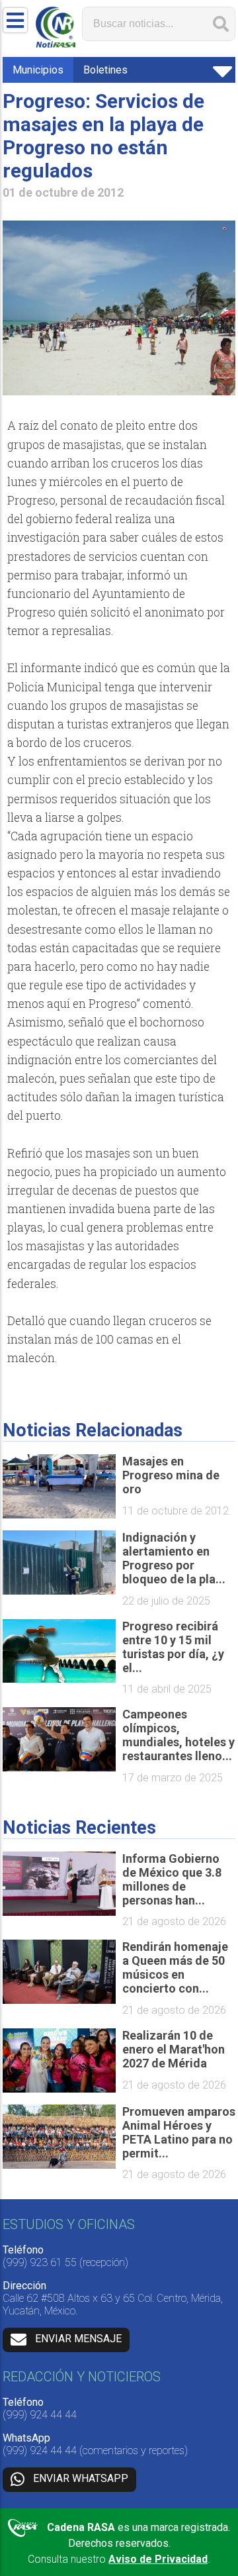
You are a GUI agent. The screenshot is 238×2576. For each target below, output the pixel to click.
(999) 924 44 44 (40, 2415)
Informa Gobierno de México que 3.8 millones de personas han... (172, 1879)
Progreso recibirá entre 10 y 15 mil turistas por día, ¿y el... (173, 1647)
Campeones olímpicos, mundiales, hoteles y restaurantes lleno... (178, 1735)
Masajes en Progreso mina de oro (171, 1475)
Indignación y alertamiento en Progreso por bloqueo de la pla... (174, 1558)
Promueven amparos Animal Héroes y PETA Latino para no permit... (179, 2132)
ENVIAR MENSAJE (78, 2339)
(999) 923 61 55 (40, 2262)
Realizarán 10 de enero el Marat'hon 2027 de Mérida (174, 2049)
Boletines (105, 70)
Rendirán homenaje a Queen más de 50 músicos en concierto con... (175, 1967)
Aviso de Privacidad (158, 2559)
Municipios (38, 70)
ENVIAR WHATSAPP (81, 2478)
